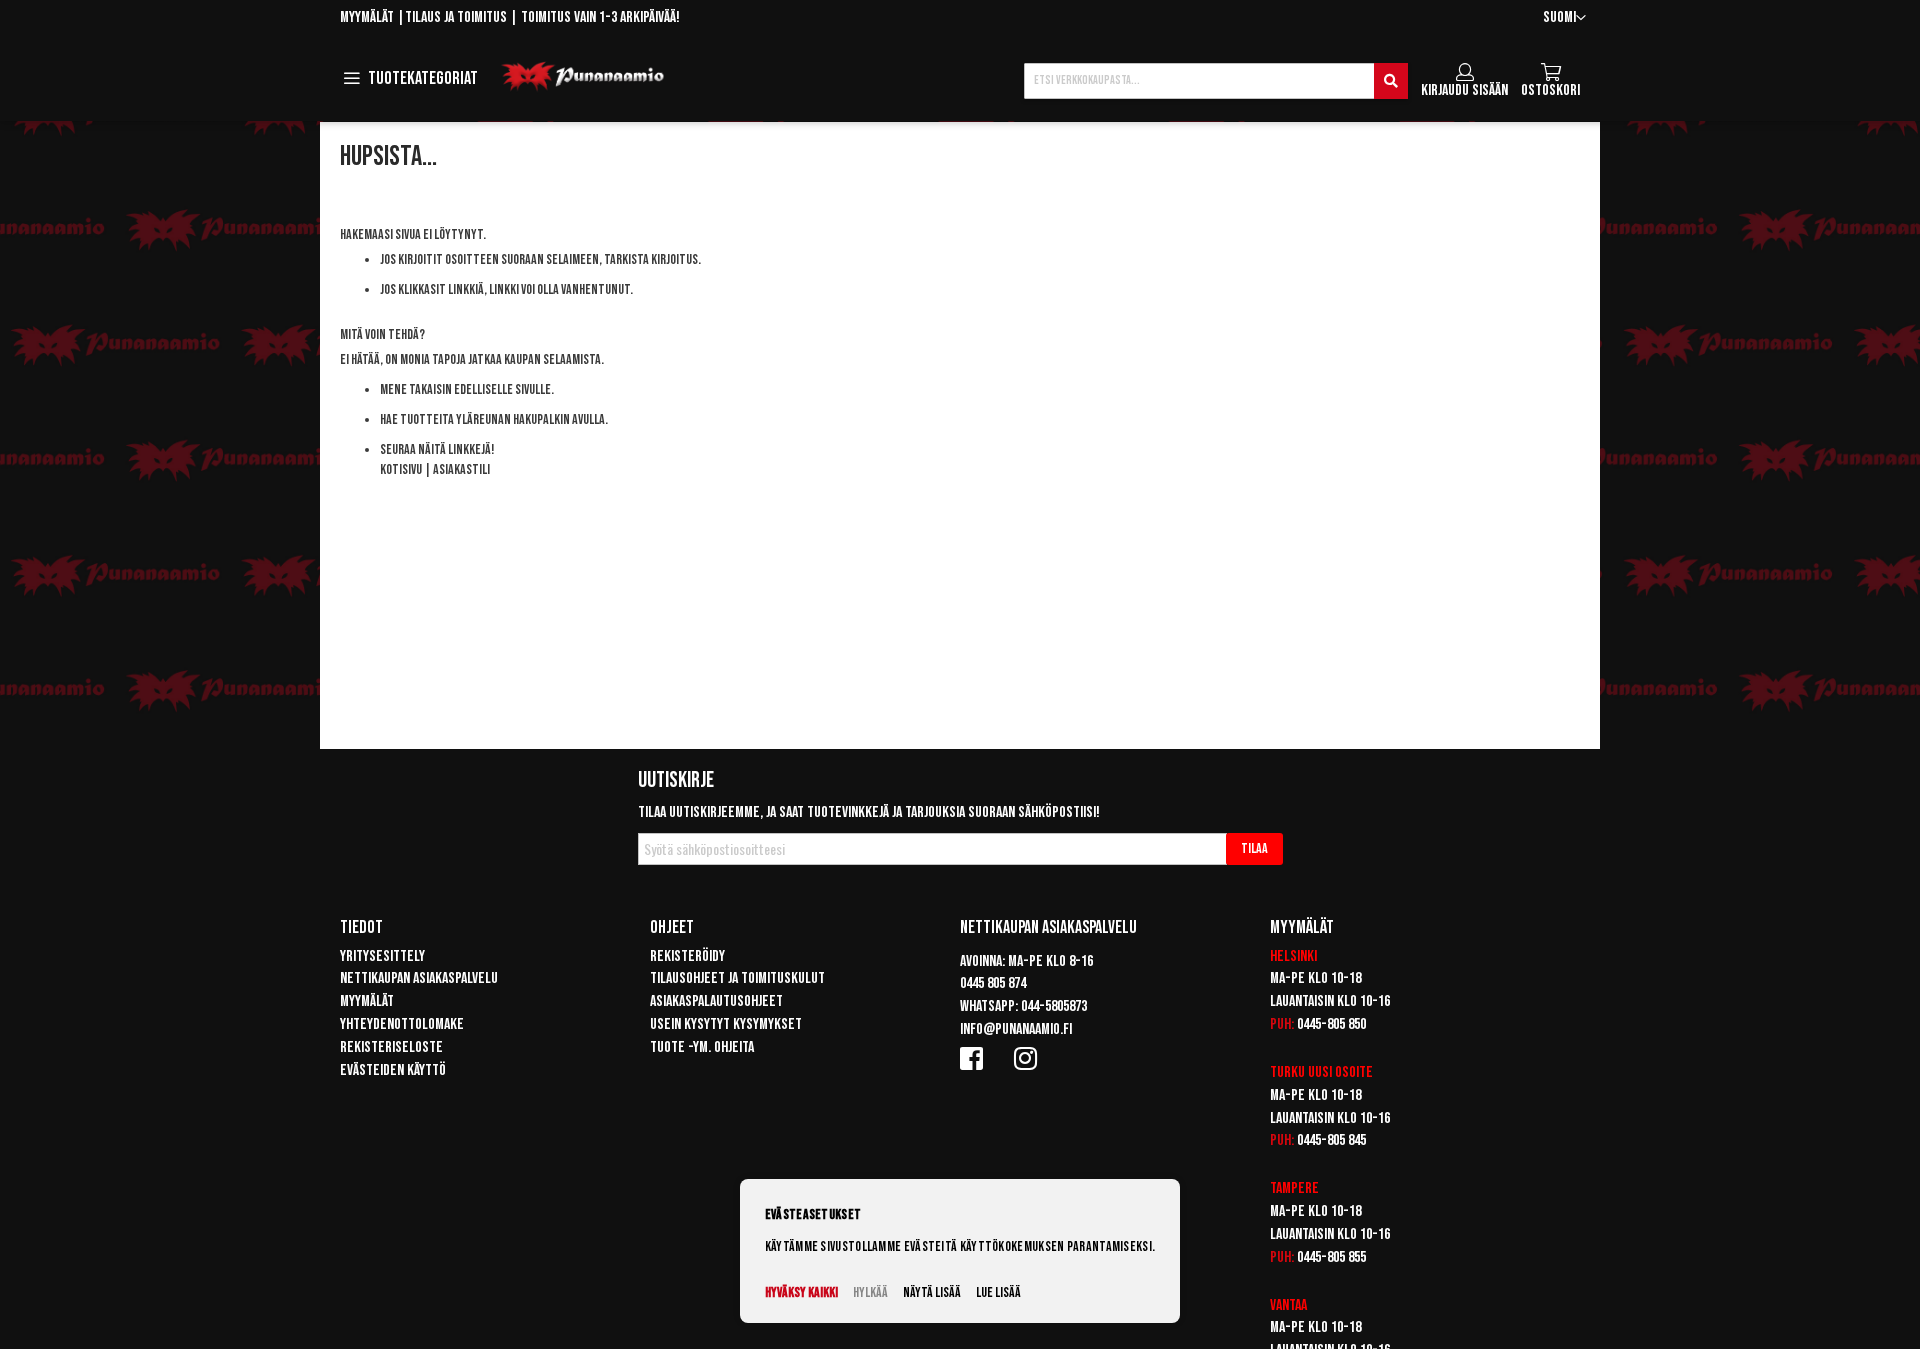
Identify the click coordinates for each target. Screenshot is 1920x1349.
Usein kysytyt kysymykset (726, 1024)
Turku (1287, 1072)
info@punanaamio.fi (1016, 1029)
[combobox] (1216, 81)
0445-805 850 (1331, 1024)
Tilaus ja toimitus (456, 17)
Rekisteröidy (687, 956)
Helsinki (1293, 956)
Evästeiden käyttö (393, 1070)
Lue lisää (998, 1292)
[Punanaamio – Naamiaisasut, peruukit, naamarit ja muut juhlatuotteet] (583, 77)
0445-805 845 (1331, 1140)
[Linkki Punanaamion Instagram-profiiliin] (1029, 1058)
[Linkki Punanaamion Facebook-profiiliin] (975, 1058)
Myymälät (367, 17)
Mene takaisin (416, 389)
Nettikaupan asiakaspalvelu (419, 978)
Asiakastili (461, 469)
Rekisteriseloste (391, 1047)
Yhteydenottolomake (402, 1024)
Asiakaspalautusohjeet (716, 1001)
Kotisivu (401, 469)
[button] (1564, 18)
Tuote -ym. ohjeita (702, 1047)
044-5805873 (1054, 1006)
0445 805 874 (993, 983)
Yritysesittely (382, 956)
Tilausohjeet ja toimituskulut (737, 978)
